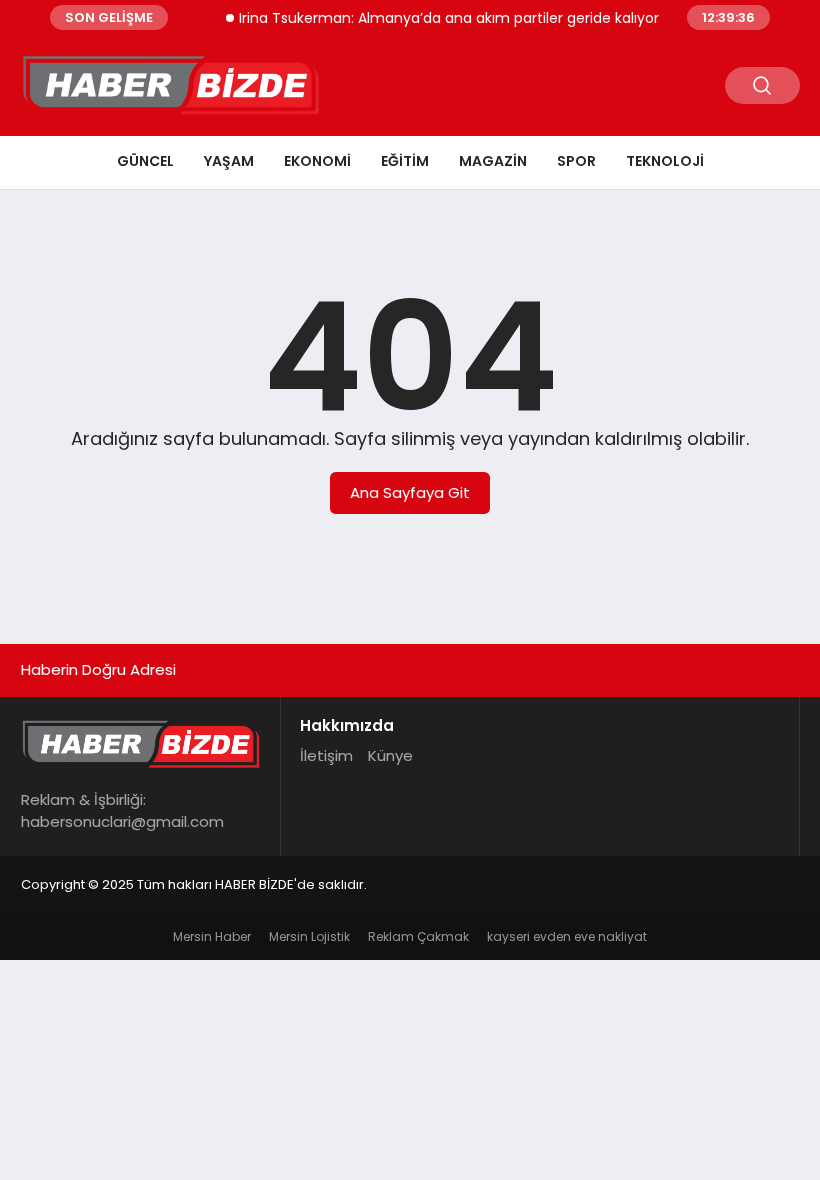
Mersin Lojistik (309, 936)
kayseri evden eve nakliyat (567, 936)
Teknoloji (665, 161)
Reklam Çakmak (418, 936)
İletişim (326, 755)
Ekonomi (317, 161)
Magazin (493, 161)
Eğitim (405, 161)
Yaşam (229, 161)
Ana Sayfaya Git (410, 492)
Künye (390, 755)
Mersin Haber (212, 936)
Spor (576, 161)
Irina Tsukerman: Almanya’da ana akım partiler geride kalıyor (441, 18)
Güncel (145, 161)
